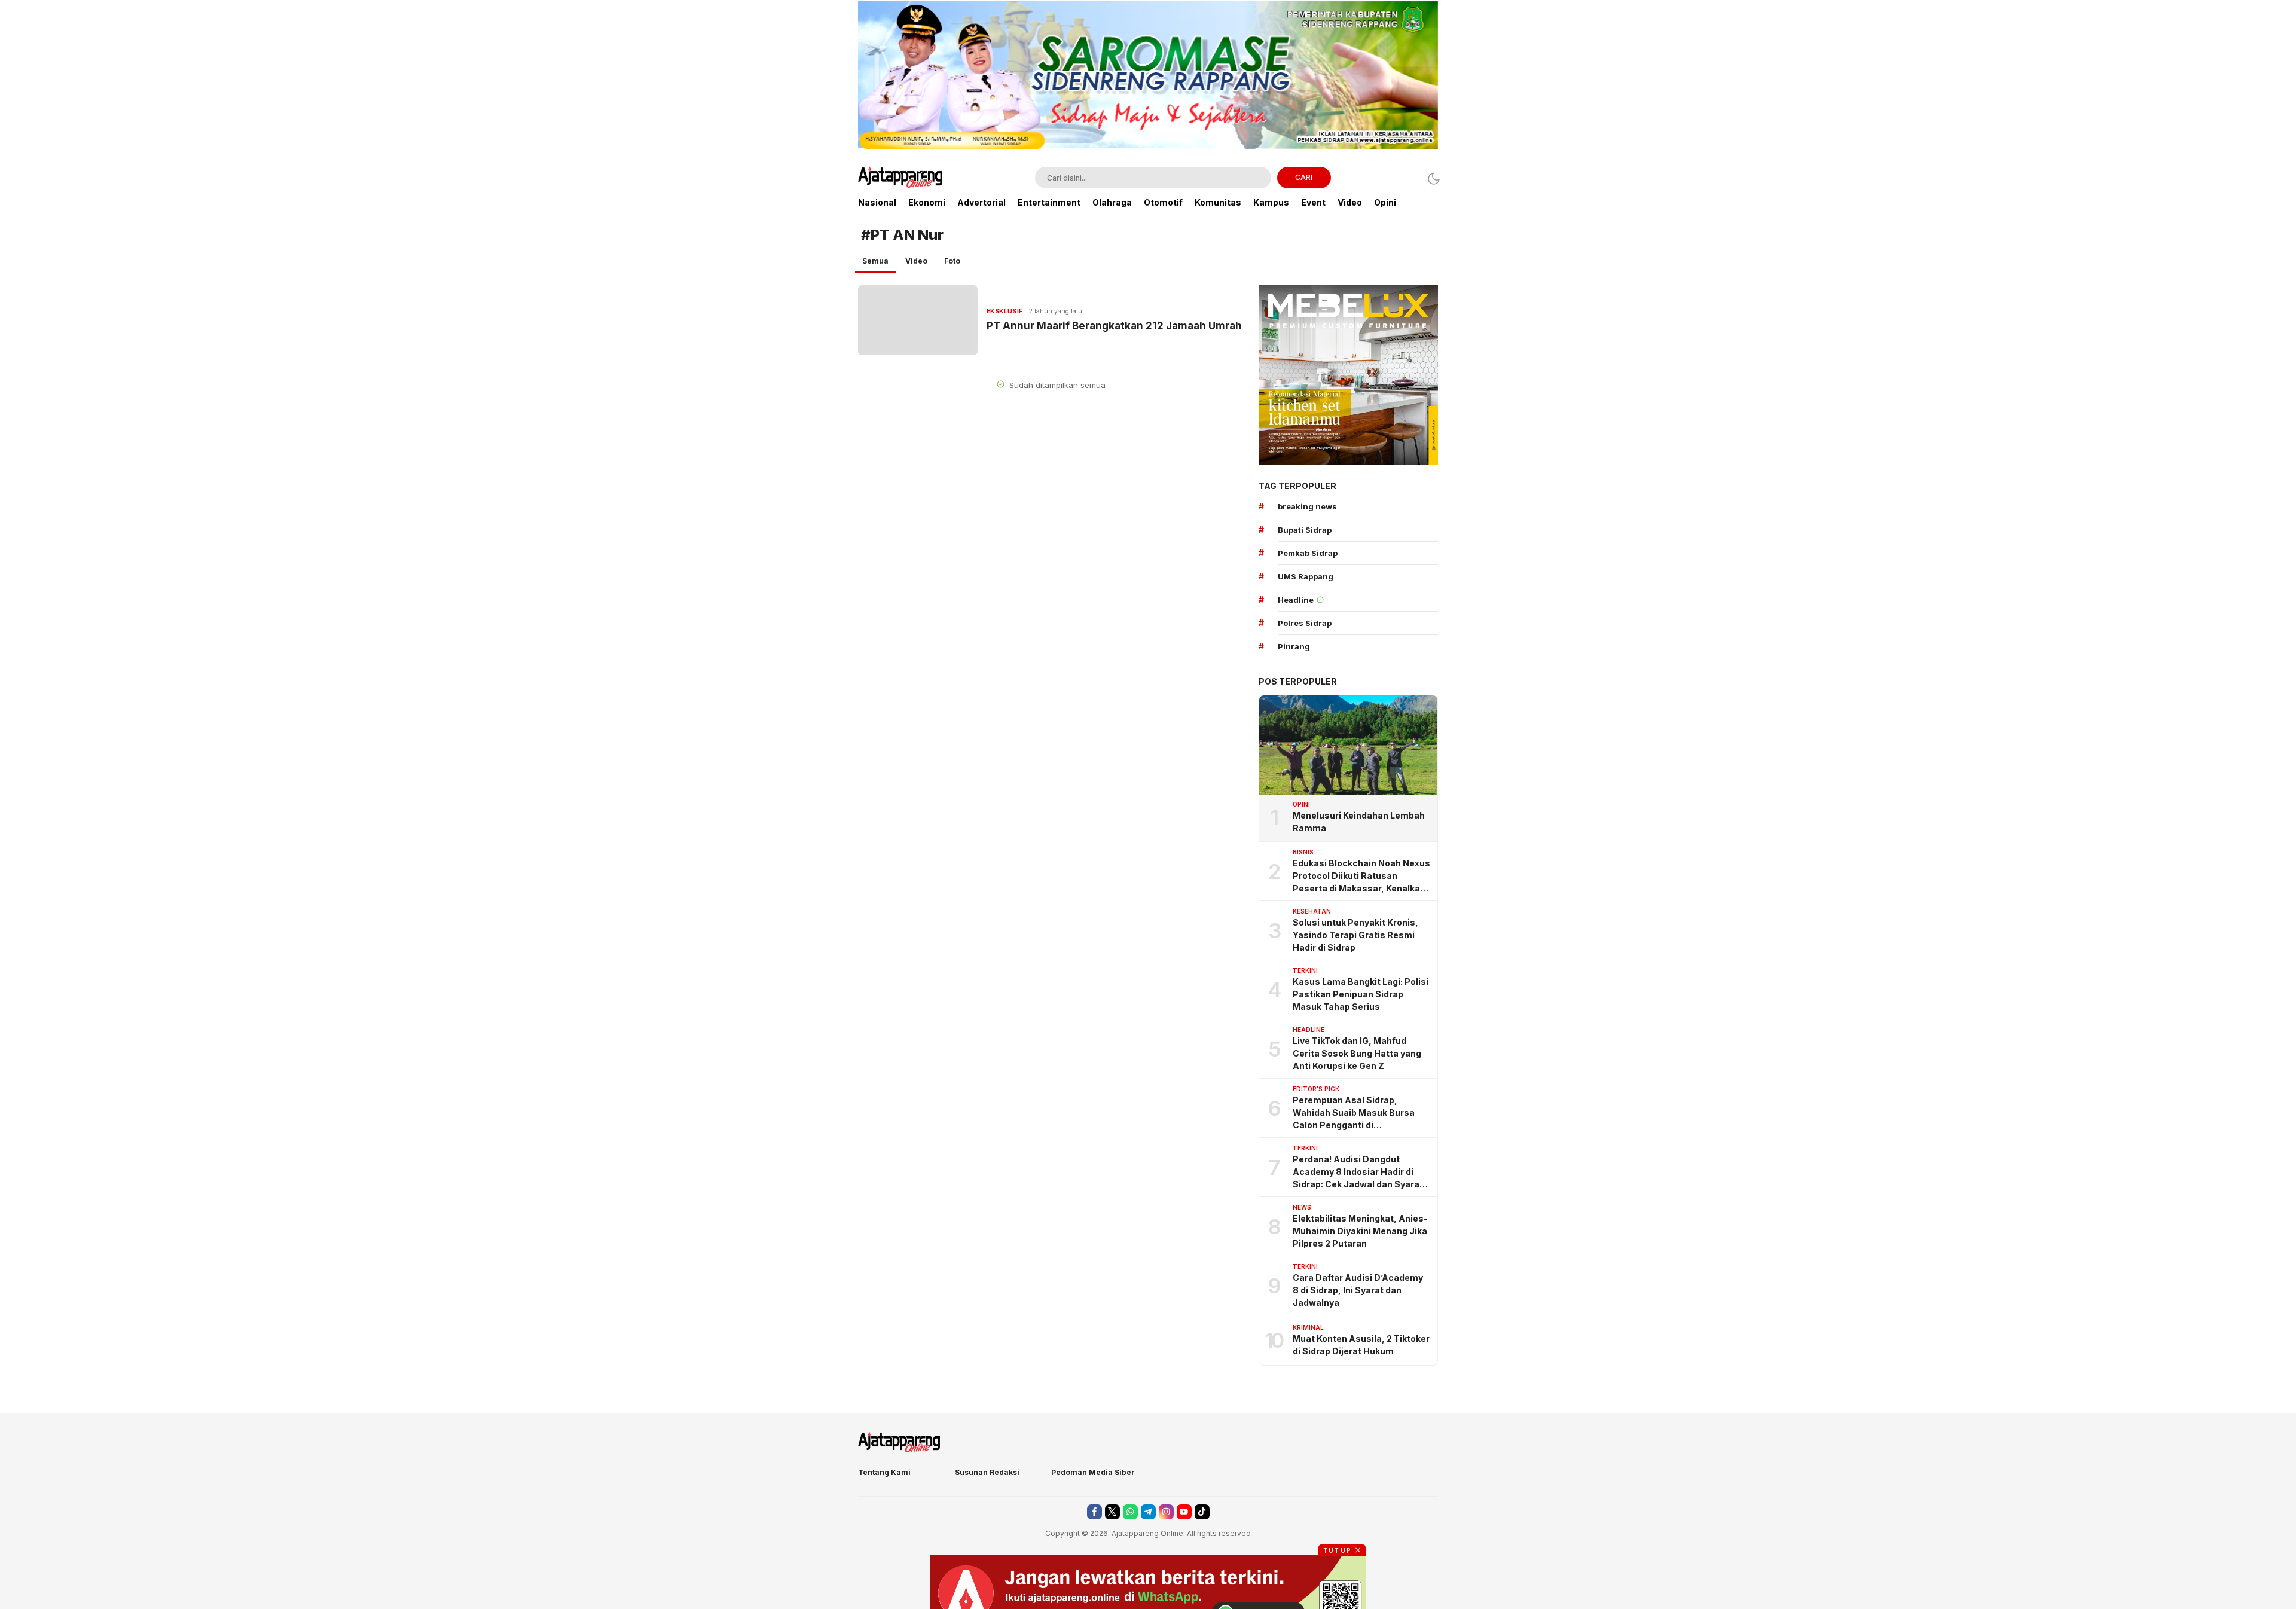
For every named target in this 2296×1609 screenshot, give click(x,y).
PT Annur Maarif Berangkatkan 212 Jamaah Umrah (1114, 326)
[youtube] (1184, 1512)
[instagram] (1166, 1512)
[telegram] (1148, 1512)
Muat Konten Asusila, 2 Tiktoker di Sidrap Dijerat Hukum (1361, 1345)
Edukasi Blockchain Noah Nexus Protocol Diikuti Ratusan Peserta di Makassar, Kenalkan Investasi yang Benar (1361, 876)
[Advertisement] (795, 179)
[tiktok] (1202, 1512)
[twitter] (1112, 1512)
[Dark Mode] (1431, 178)
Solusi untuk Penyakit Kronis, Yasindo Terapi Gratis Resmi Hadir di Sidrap (1355, 935)
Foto (952, 261)
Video (916, 261)
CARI (1304, 177)
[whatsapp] (1130, 1512)
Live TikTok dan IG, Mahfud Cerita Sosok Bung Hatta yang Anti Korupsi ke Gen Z (1357, 1053)
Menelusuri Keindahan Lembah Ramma (1359, 822)
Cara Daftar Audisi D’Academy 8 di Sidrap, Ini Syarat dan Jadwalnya (1358, 1290)
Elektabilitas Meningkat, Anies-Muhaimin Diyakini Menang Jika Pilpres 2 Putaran (1360, 1231)
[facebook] (1094, 1512)
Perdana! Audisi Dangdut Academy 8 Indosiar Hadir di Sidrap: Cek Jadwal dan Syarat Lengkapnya (1358, 1172)
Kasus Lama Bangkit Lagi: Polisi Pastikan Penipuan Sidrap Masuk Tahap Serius (1361, 994)
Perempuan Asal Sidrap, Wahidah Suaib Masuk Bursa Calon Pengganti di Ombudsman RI (1354, 1113)
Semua (875, 261)
